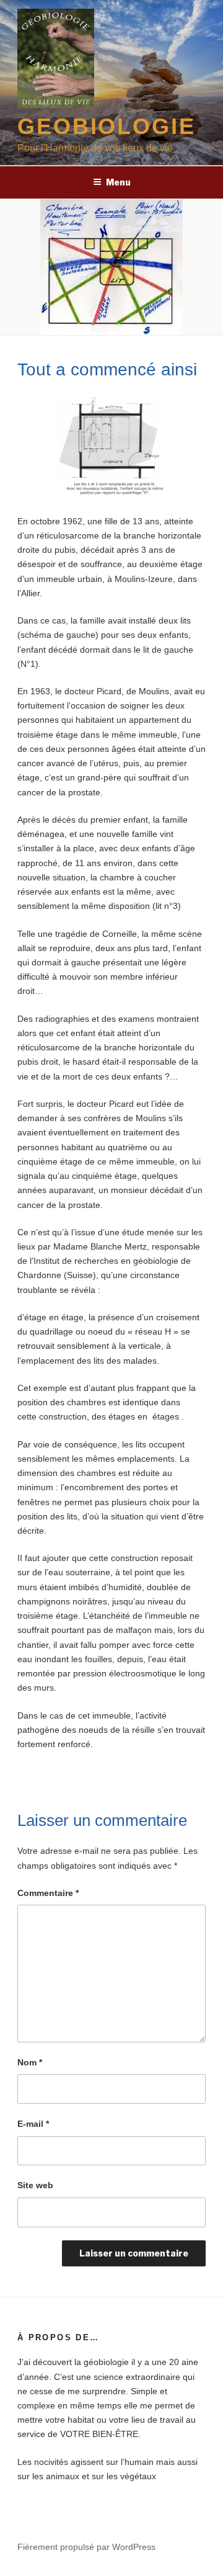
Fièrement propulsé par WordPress (86, 2547)
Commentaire (48, 1893)
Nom (30, 2062)
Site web (35, 2185)
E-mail (33, 2124)
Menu (118, 182)
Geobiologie (107, 126)
